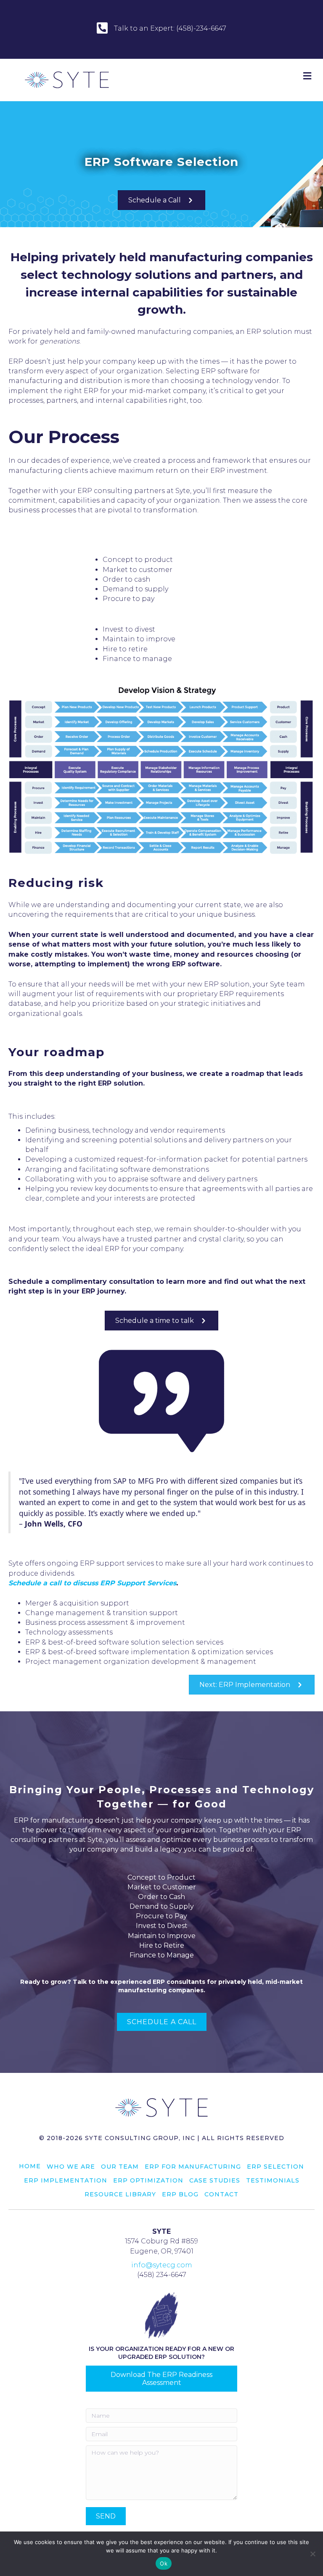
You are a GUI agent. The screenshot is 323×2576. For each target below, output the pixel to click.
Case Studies (215, 2180)
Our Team (120, 2167)
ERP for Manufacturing (193, 2167)
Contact (221, 2194)
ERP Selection (275, 2167)
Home (30, 2166)
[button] (106, 2516)
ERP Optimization (148, 2180)
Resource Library (120, 2194)
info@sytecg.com (162, 2265)
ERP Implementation (66, 2180)
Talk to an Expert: (145, 28)
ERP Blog (180, 2194)
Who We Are (71, 2167)
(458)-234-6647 (201, 28)
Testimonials (273, 2180)
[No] (312, 2554)
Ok (164, 2563)
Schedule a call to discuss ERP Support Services (92, 1583)
